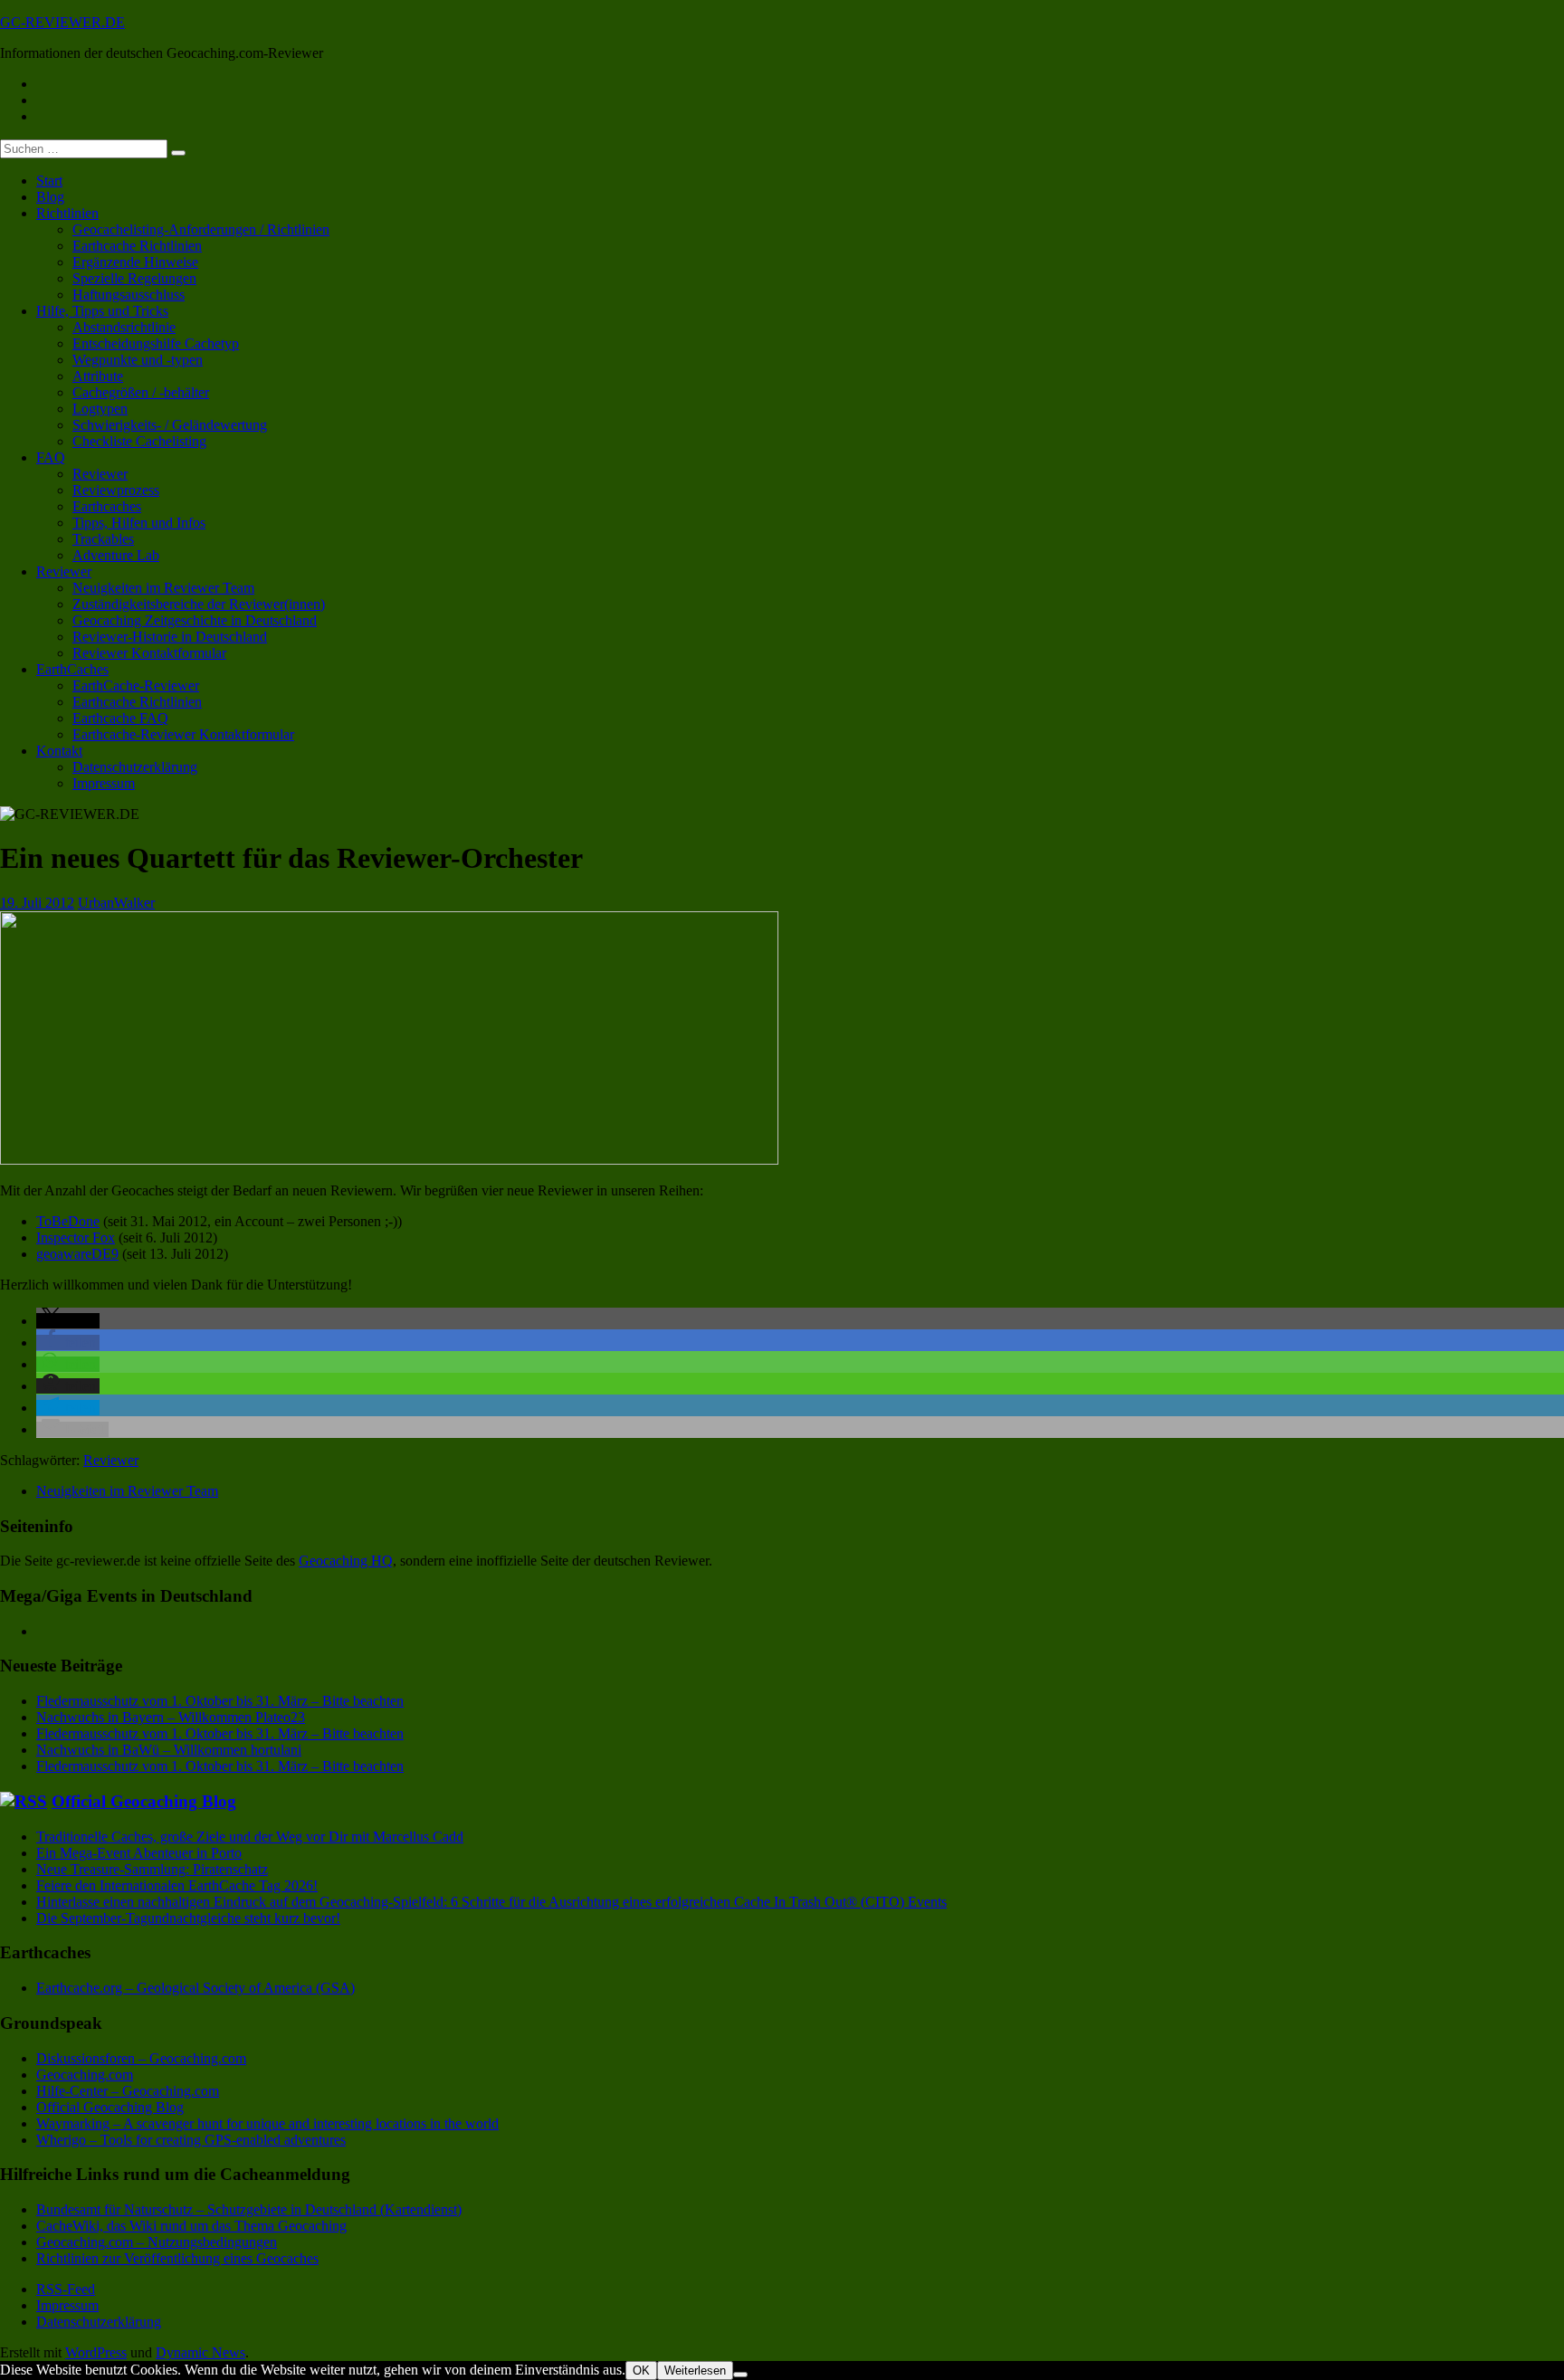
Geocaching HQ (346, 1561)
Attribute (98, 376)
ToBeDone (68, 1221)
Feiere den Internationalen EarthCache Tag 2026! (177, 1885)
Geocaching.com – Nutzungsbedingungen (157, 2242)
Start (49, 181)
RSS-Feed (66, 2289)
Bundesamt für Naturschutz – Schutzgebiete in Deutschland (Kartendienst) (249, 2209)
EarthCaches (72, 669)
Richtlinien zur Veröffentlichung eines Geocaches (177, 2258)
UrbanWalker (116, 903)
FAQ (51, 457)
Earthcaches (107, 506)
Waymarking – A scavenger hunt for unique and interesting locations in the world (267, 2123)
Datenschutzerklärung (135, 767)
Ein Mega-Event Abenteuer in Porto (139, 1853)
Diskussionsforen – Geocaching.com (141, 2058)
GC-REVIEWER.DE (62, 22)
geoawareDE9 (77, 1254)
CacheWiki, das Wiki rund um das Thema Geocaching (191, 2226)
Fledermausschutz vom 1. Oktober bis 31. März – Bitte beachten (220, 1701)
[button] (68, 1321)
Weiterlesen (695, 2370)
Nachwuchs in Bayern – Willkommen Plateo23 (171, 1717)
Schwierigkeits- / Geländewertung (170, 425)
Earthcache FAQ (120, 718)
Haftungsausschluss (129, 295)
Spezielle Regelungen (134, 278)
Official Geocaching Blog (144, 1801)
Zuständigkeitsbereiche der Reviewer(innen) (199, 604)
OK (641, 2370)
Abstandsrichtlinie (124, 327)
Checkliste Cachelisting (139, 441)
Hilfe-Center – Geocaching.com (128, 2091)
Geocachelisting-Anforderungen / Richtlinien (201, 229)
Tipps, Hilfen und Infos (139, 523)
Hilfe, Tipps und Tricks (102, 311)
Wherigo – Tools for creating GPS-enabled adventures (191, 2140)
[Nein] (740, 2375)
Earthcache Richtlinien (137, 246)
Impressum (104, 783)
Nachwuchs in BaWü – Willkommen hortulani (169, 1750)
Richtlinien (67, 213)
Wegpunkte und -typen (138, 360)
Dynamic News (200, 2352)
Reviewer (100, 474)
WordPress (96, 2352)
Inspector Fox (76, 1238)
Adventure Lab (116, 555)
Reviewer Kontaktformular (149, 653)
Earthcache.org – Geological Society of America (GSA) (195, 1988)
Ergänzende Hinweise (135, 262)
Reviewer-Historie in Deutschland (170, 637)
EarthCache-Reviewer (136, 685)
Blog (50, 197)
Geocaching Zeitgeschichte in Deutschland (195, 620)
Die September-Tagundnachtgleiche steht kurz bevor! (188, 1918)
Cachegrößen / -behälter (141, 392)
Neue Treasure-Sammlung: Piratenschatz (152, 1869)
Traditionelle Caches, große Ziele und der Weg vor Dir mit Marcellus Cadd (250, 1837)
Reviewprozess (116, 490)
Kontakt (59, 751)
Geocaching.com (85, 2075)
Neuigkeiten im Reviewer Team (163, 588)
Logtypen (100, 409)
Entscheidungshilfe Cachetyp (156, 343)
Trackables (103, 539)
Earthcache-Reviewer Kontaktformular (183, 734)
